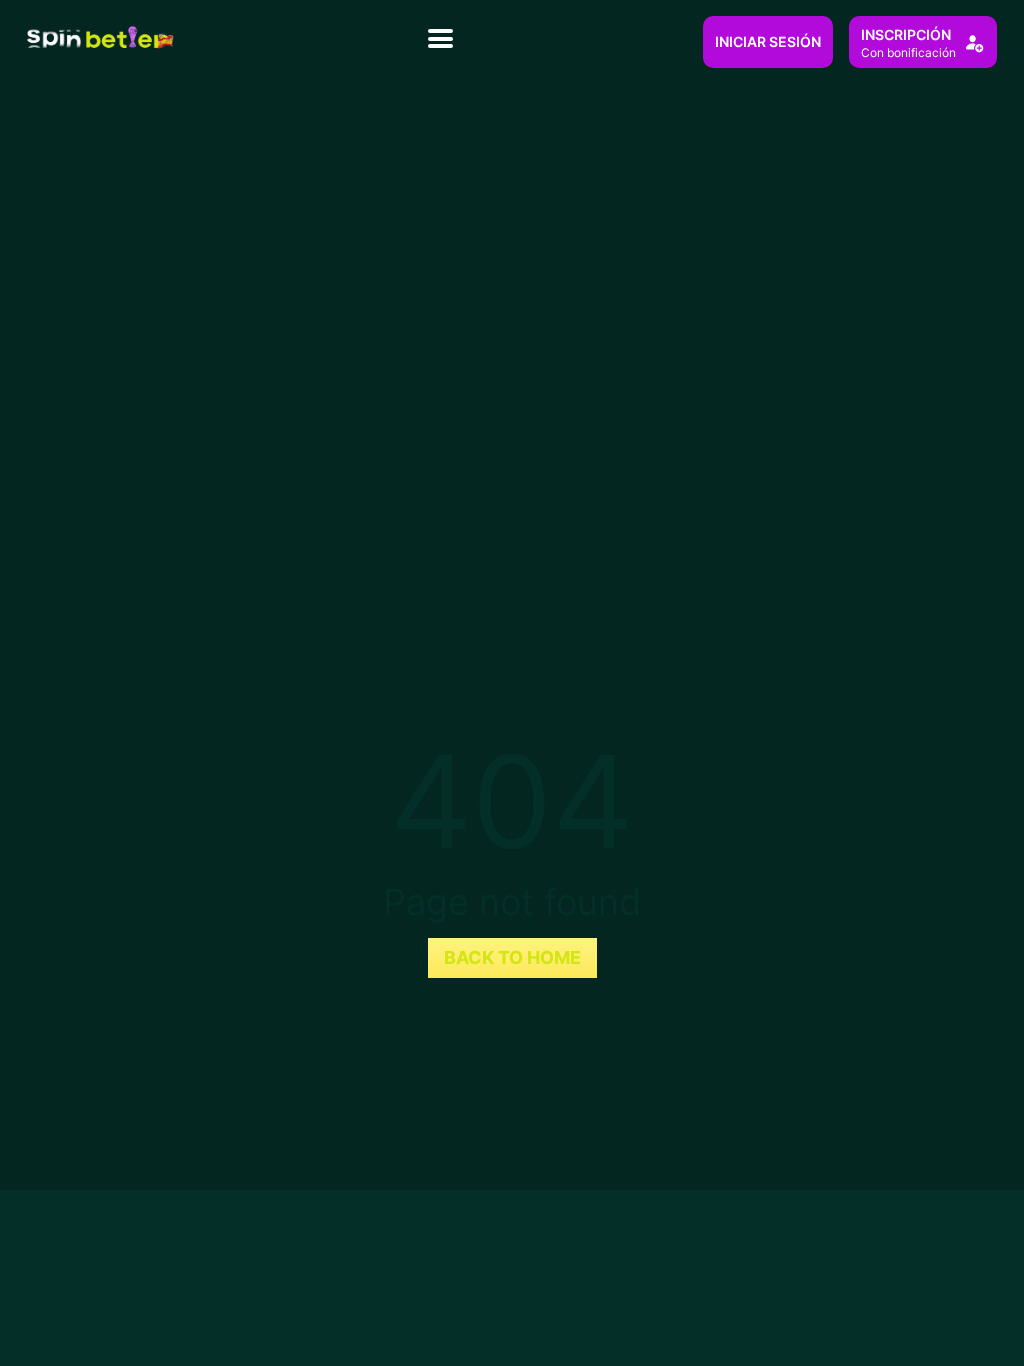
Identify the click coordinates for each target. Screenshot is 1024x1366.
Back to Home (512, 957)
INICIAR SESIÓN (768, 41)
